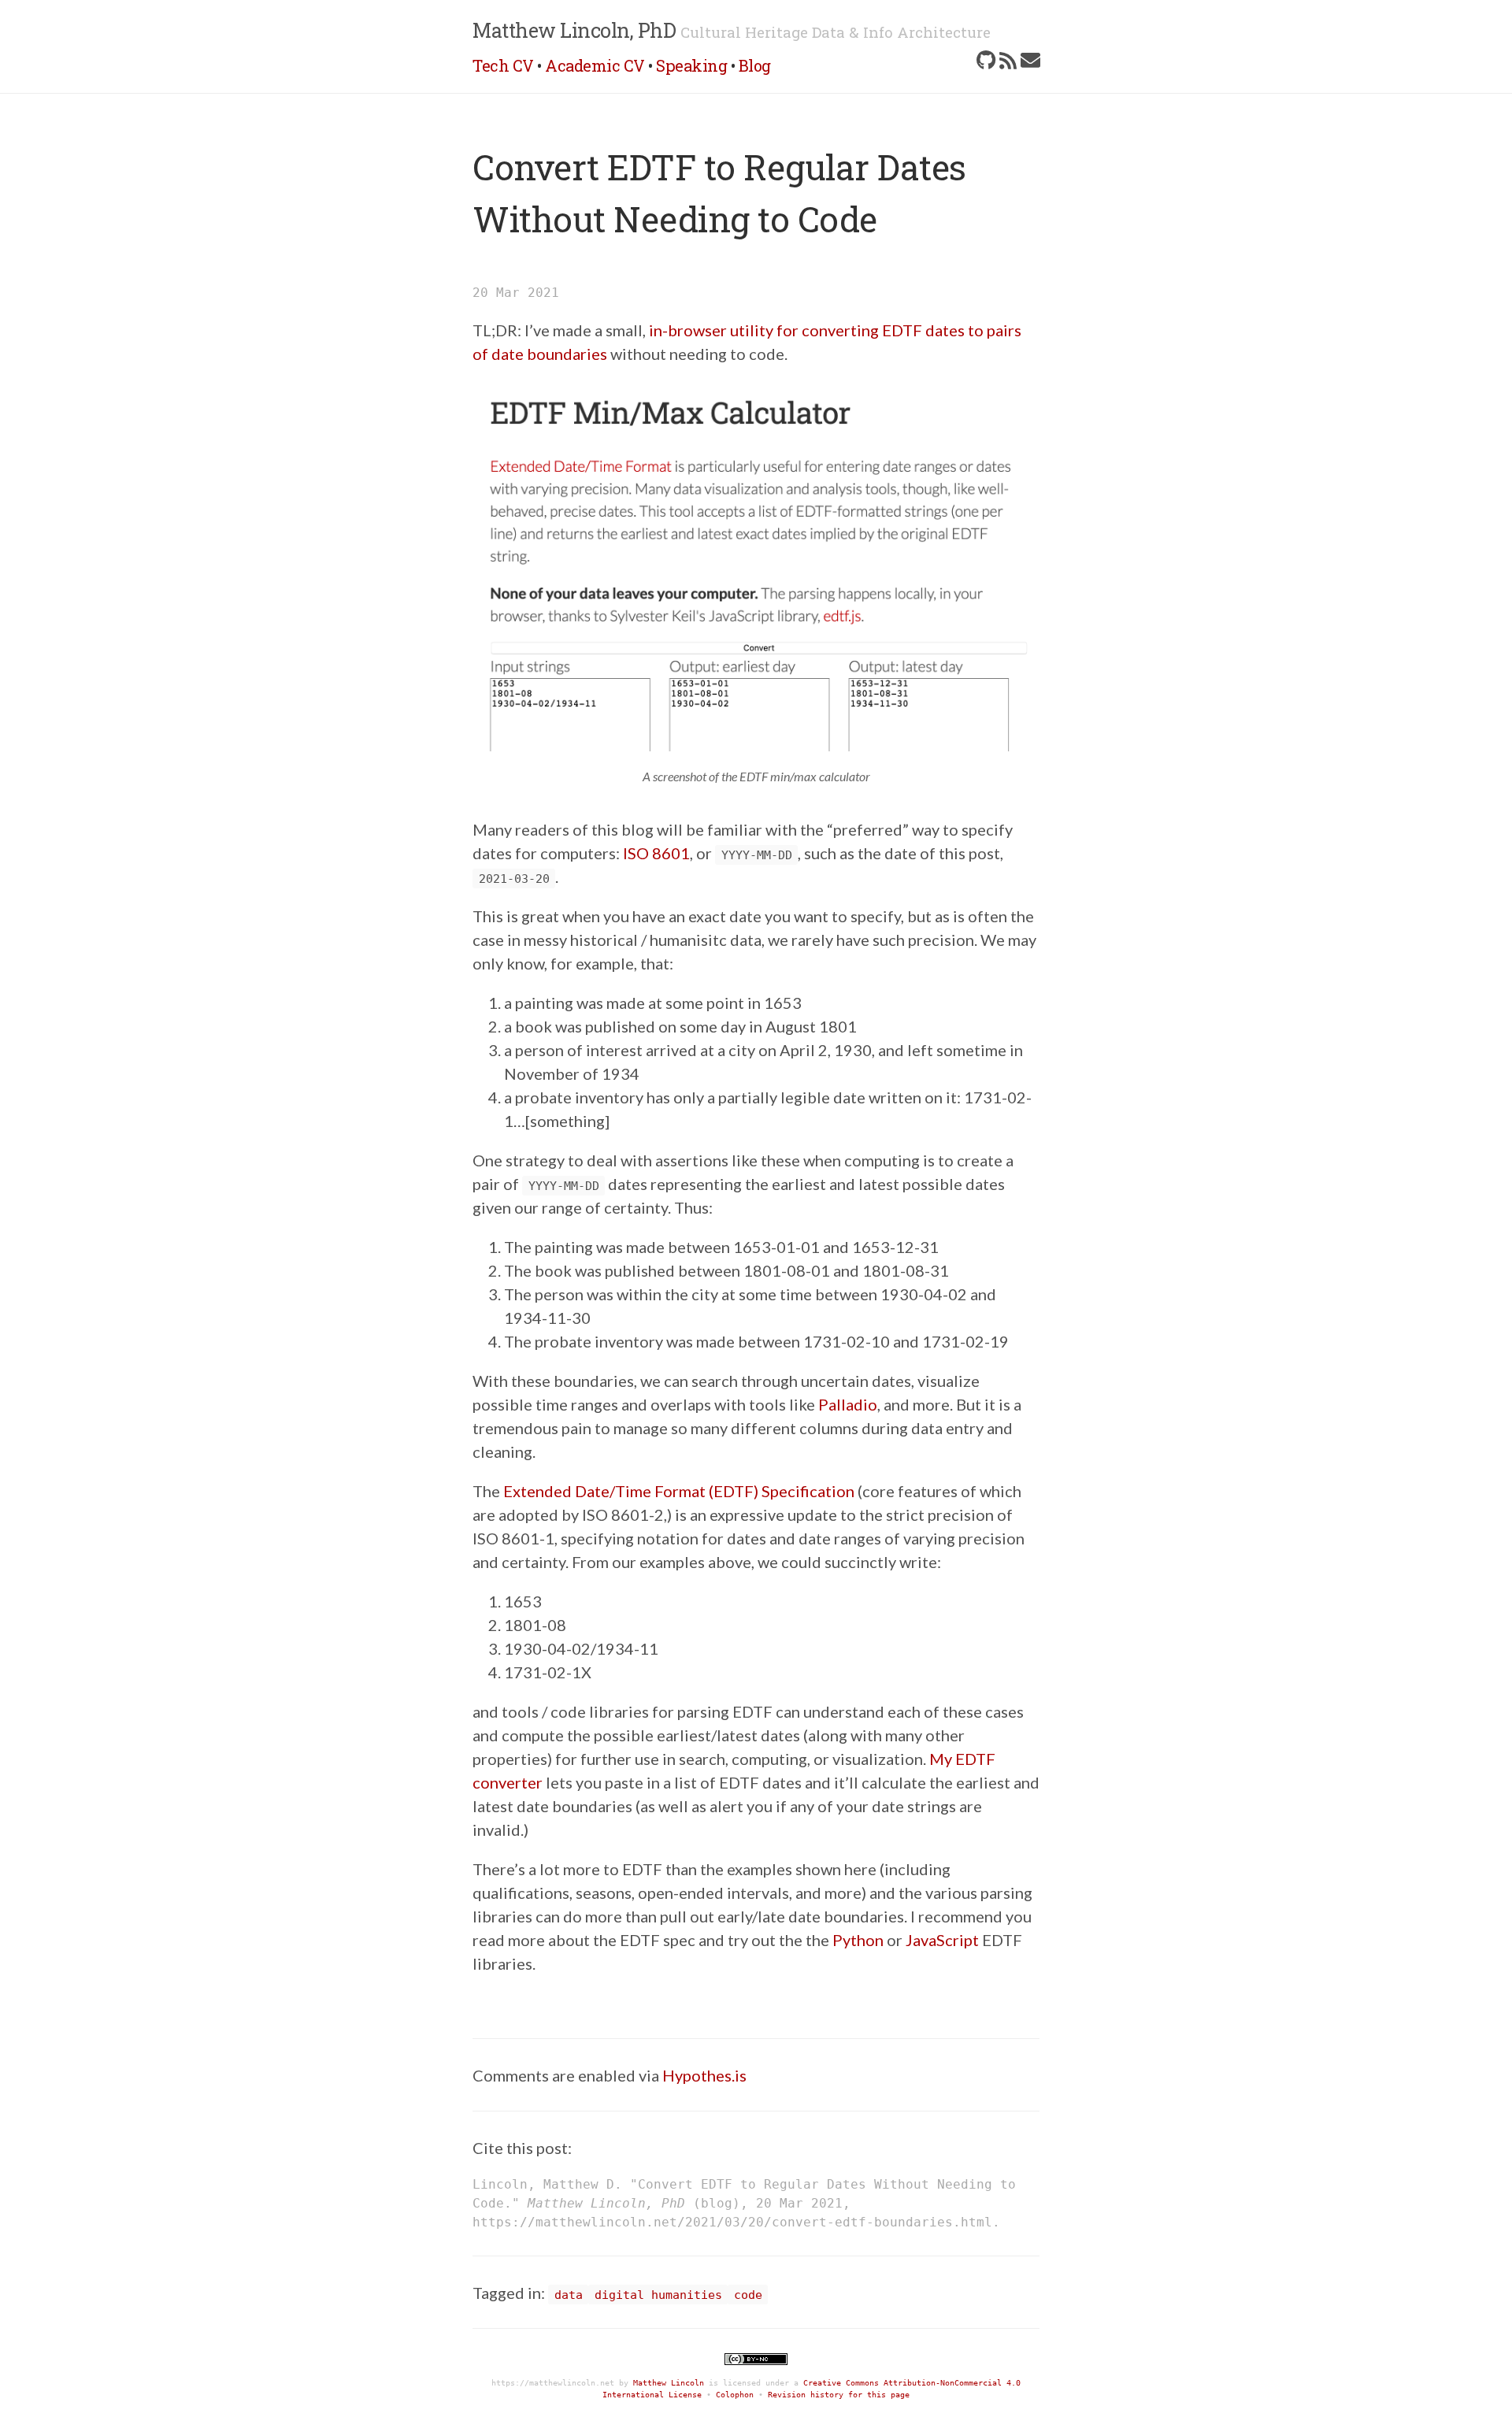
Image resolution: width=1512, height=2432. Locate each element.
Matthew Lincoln (669, 2383)
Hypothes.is (704, 2075)
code (748, 2295)
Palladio (848, 1404)
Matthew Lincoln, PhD (574, 30)
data (569, 2295)
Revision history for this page (839, 2395)
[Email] (1030, 60)
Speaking (691, 65)
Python (858, 1940)
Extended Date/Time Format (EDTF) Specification (679, 1491)
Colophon (735, 2395)
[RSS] (1008, 60)
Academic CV (595, 65)
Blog (755, 65)
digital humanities (658, 2295)
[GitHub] (986, 60)
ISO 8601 (656, 853)
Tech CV (503, 65)
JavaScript (942, 1940)
